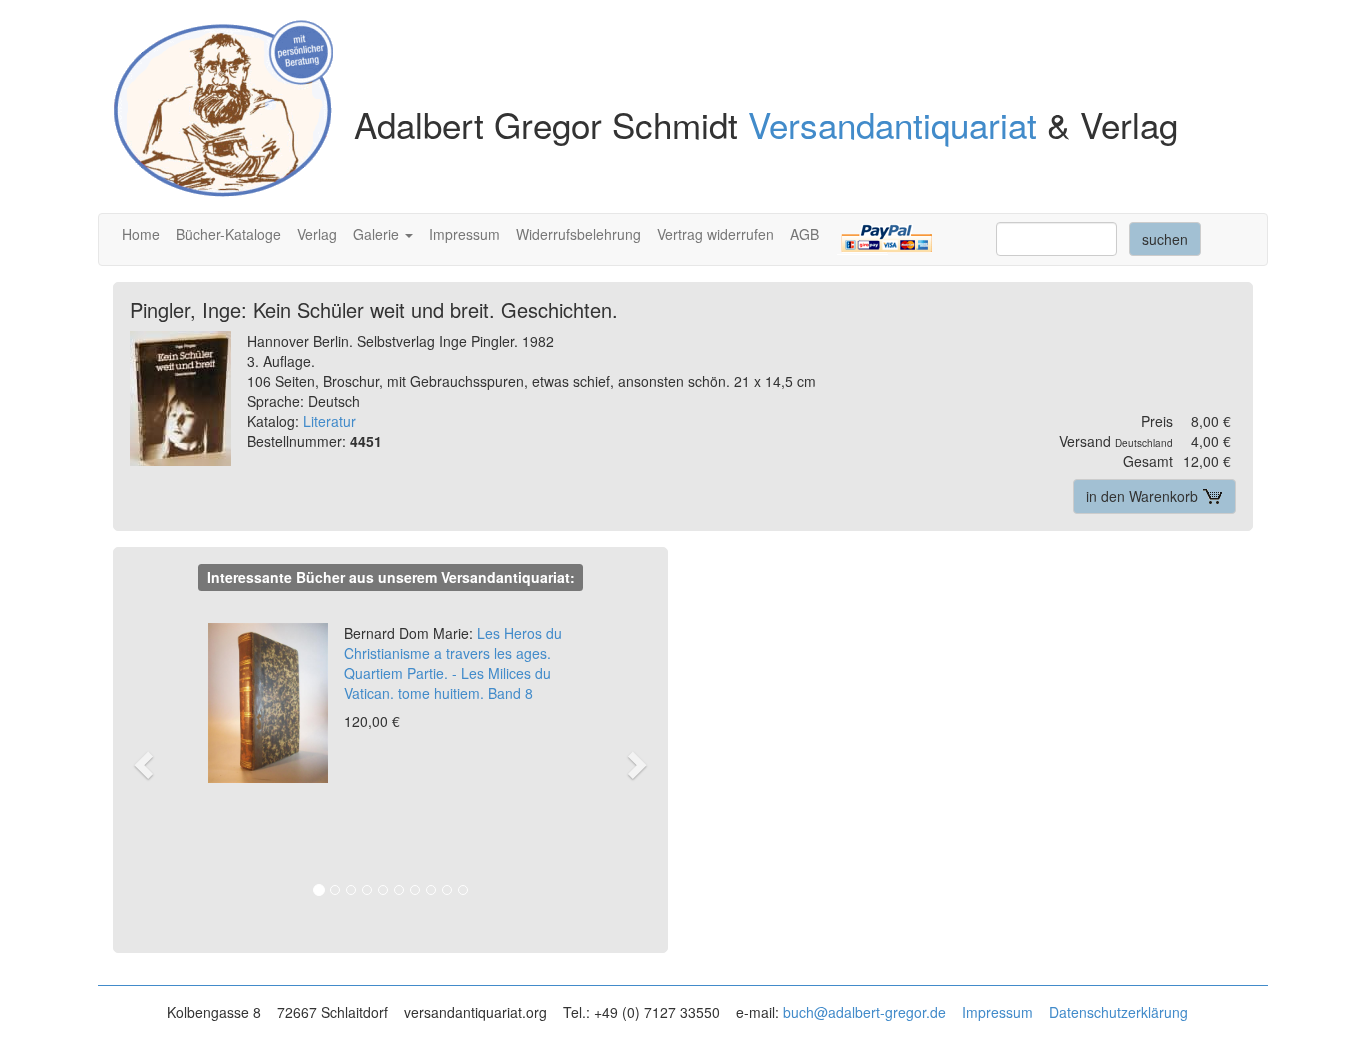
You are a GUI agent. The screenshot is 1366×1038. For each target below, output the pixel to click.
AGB (804, 234)
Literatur (329, 421)
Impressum (464, 234)
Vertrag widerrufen (715, 234)
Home (141, 234)
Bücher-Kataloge (228, 234)
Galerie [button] (378, 234)
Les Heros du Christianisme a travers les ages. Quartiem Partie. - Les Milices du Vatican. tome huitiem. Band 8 (453, 663)
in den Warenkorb (1144, 496)
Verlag (317, 234)
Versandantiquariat (892, 124)
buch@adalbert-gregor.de (864, 1012)
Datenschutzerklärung (1118, 1012)
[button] (153, 763)
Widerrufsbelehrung (578, 234)
